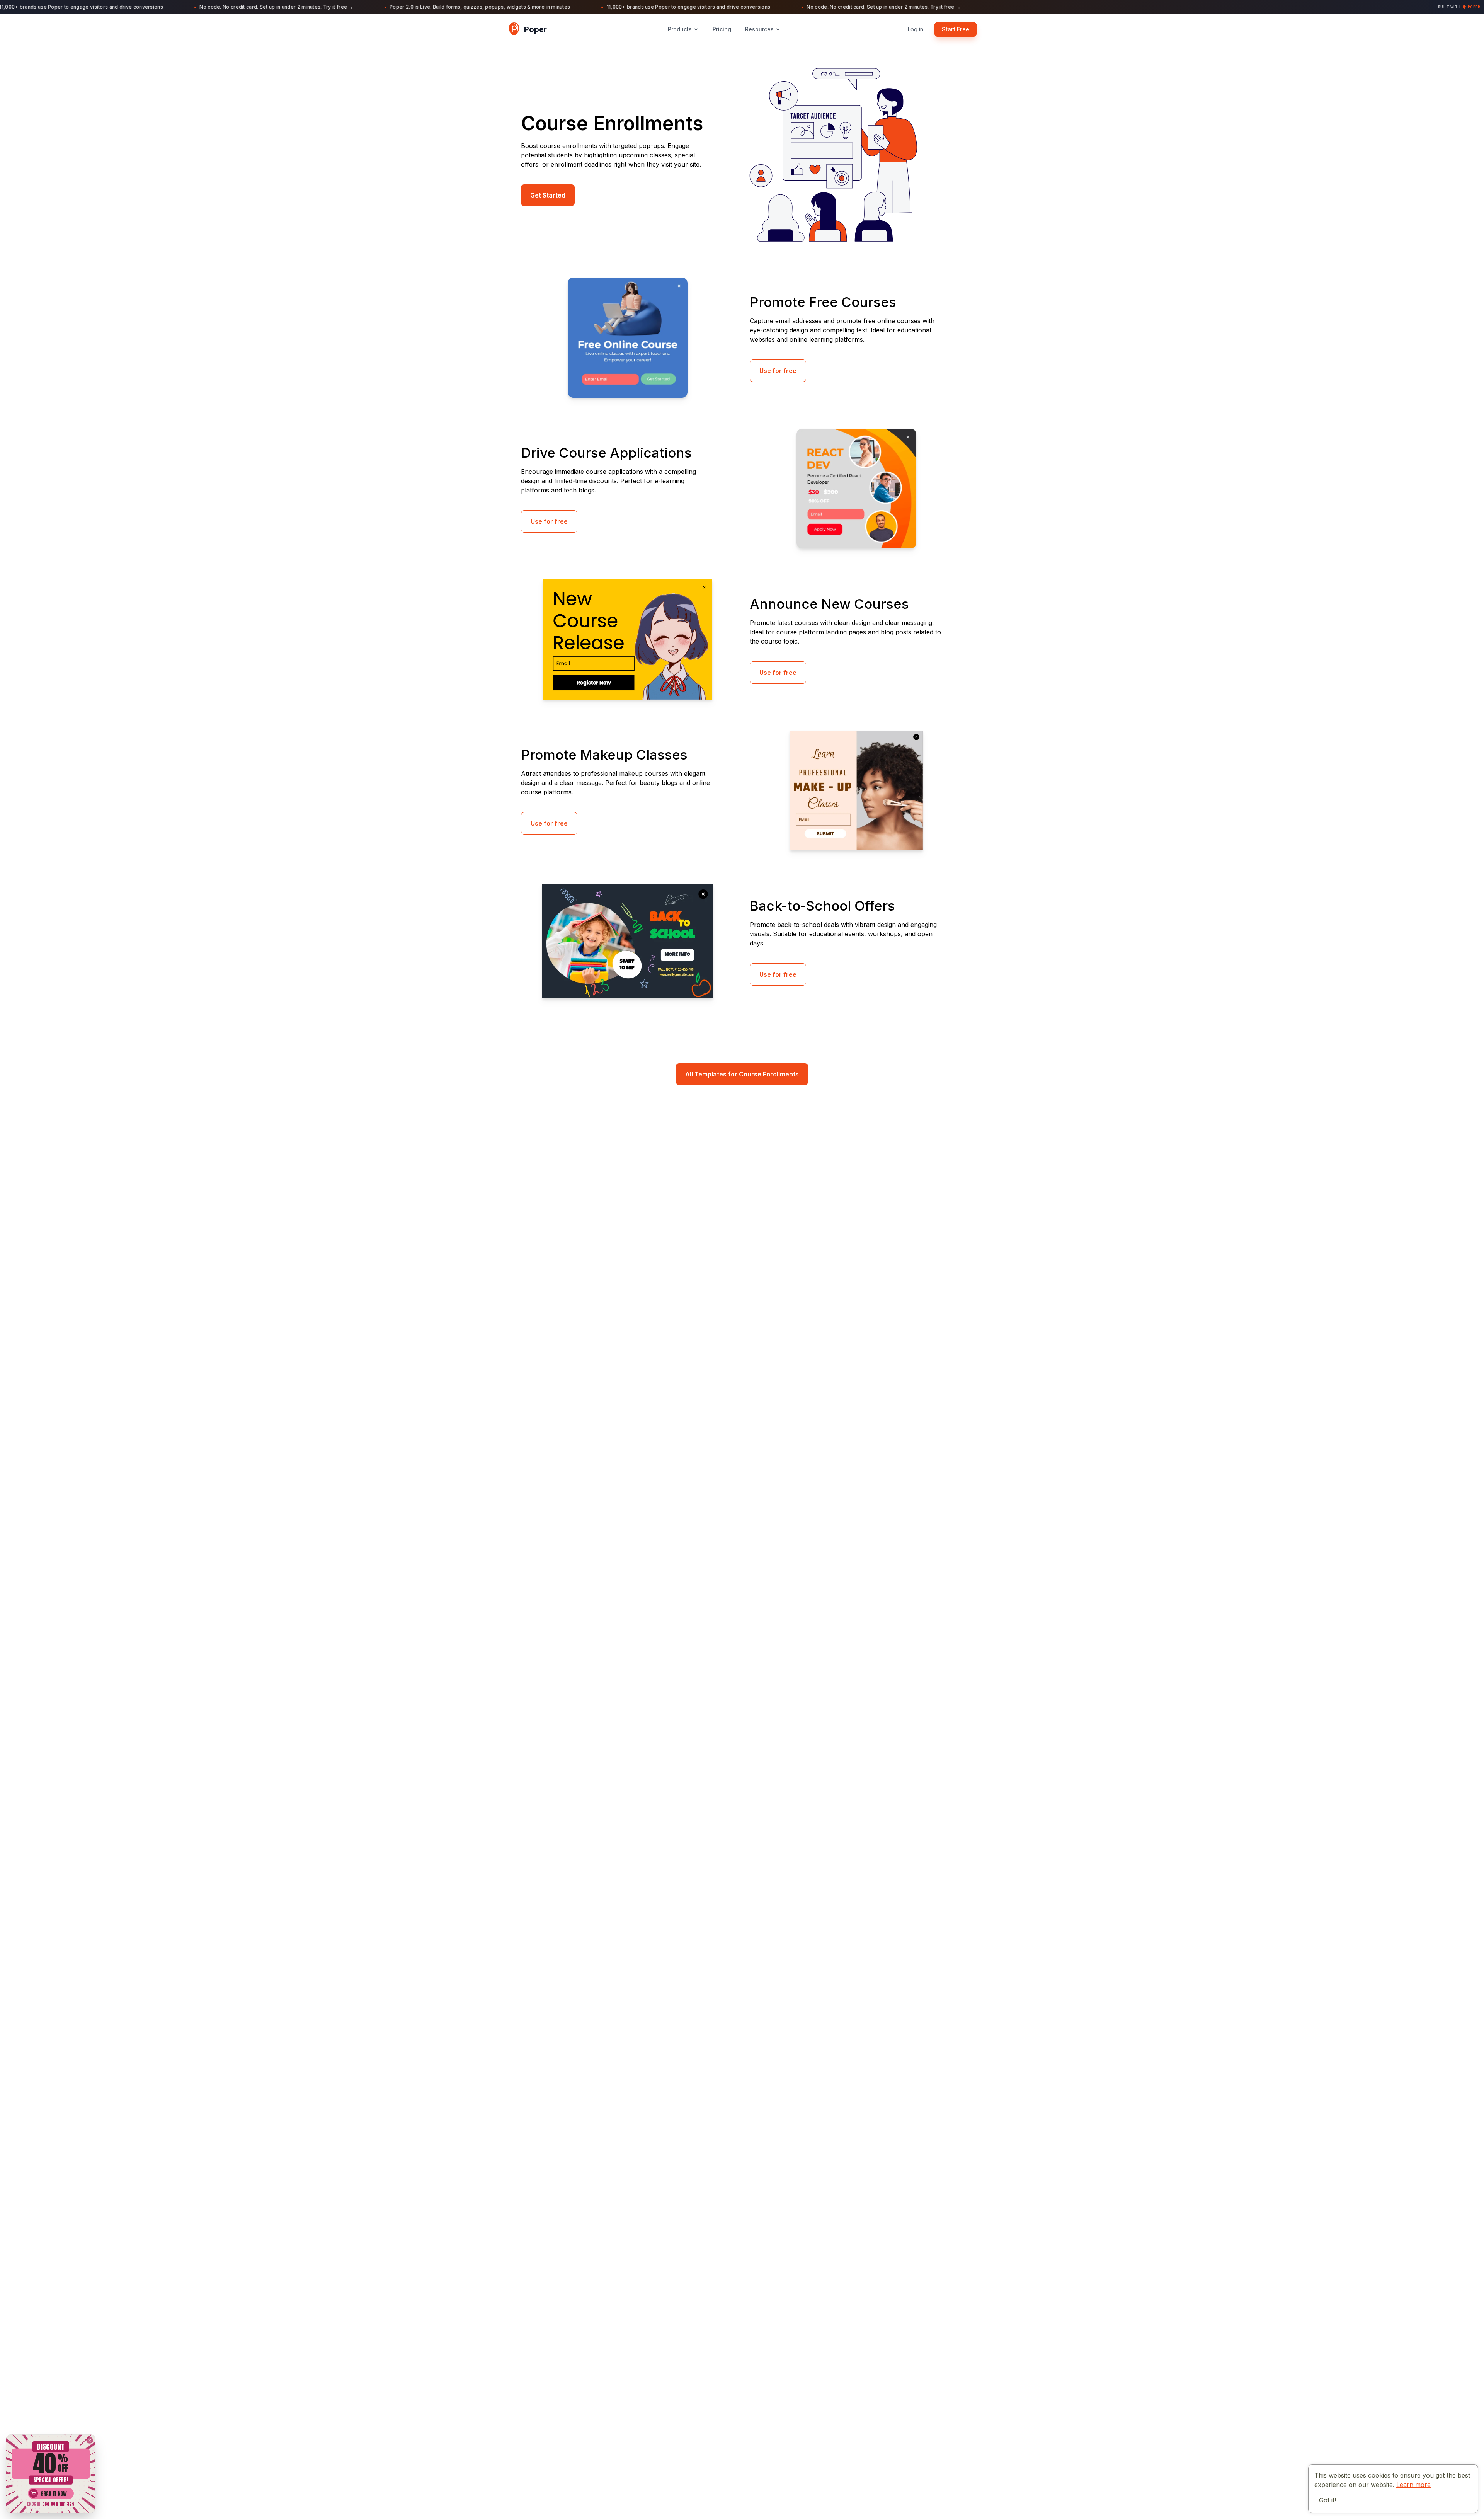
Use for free (778, 371)
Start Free (956, 29)
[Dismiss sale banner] (89, 2440)
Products (680, 29)
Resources (759, 29)
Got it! (1327, 2500)
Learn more (1413, 2485)
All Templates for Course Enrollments (742, 1074)
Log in (916, 29)
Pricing (722, 29)
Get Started (548, 195)
